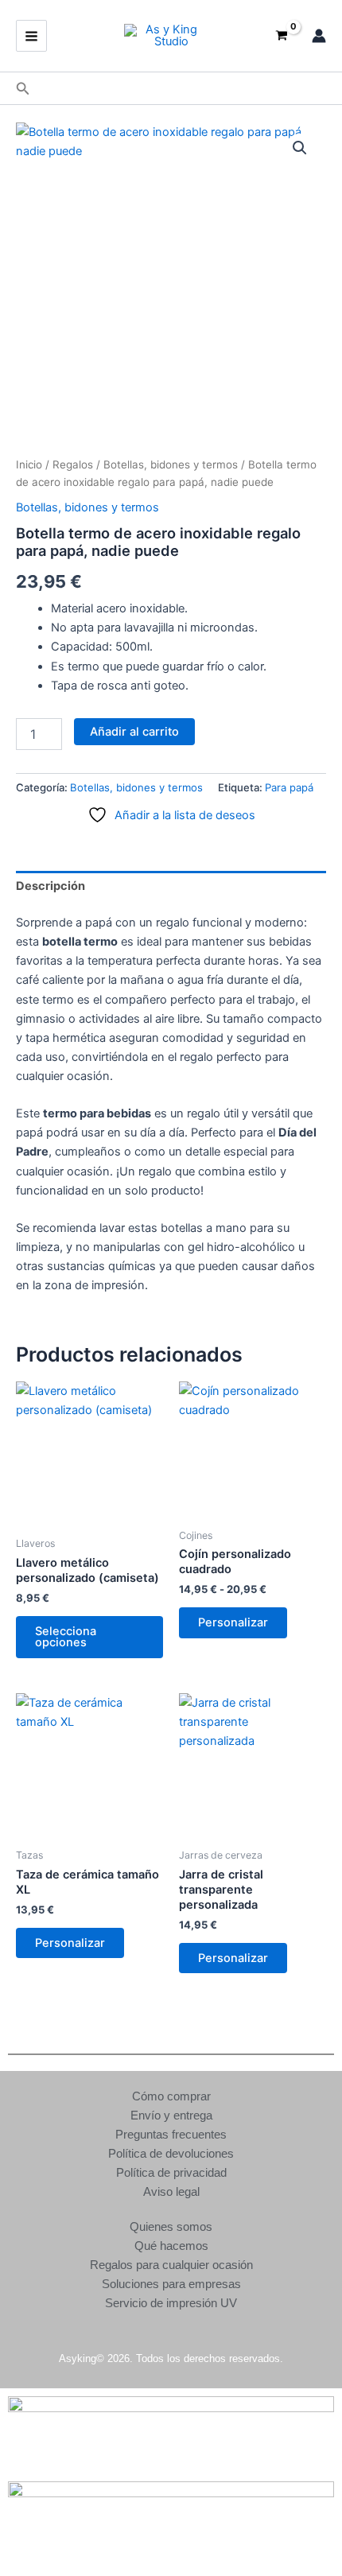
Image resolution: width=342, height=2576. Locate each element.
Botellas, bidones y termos (171, 464)
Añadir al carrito (134, 732)
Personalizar (233, 1622)
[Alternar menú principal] (31, 35)
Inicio (29, 464)
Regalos (73, 464)
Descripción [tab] (51, 886)
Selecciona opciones (66, 1637)
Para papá (289, 787)
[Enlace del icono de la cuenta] (319, 36)
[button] (23, 89)
